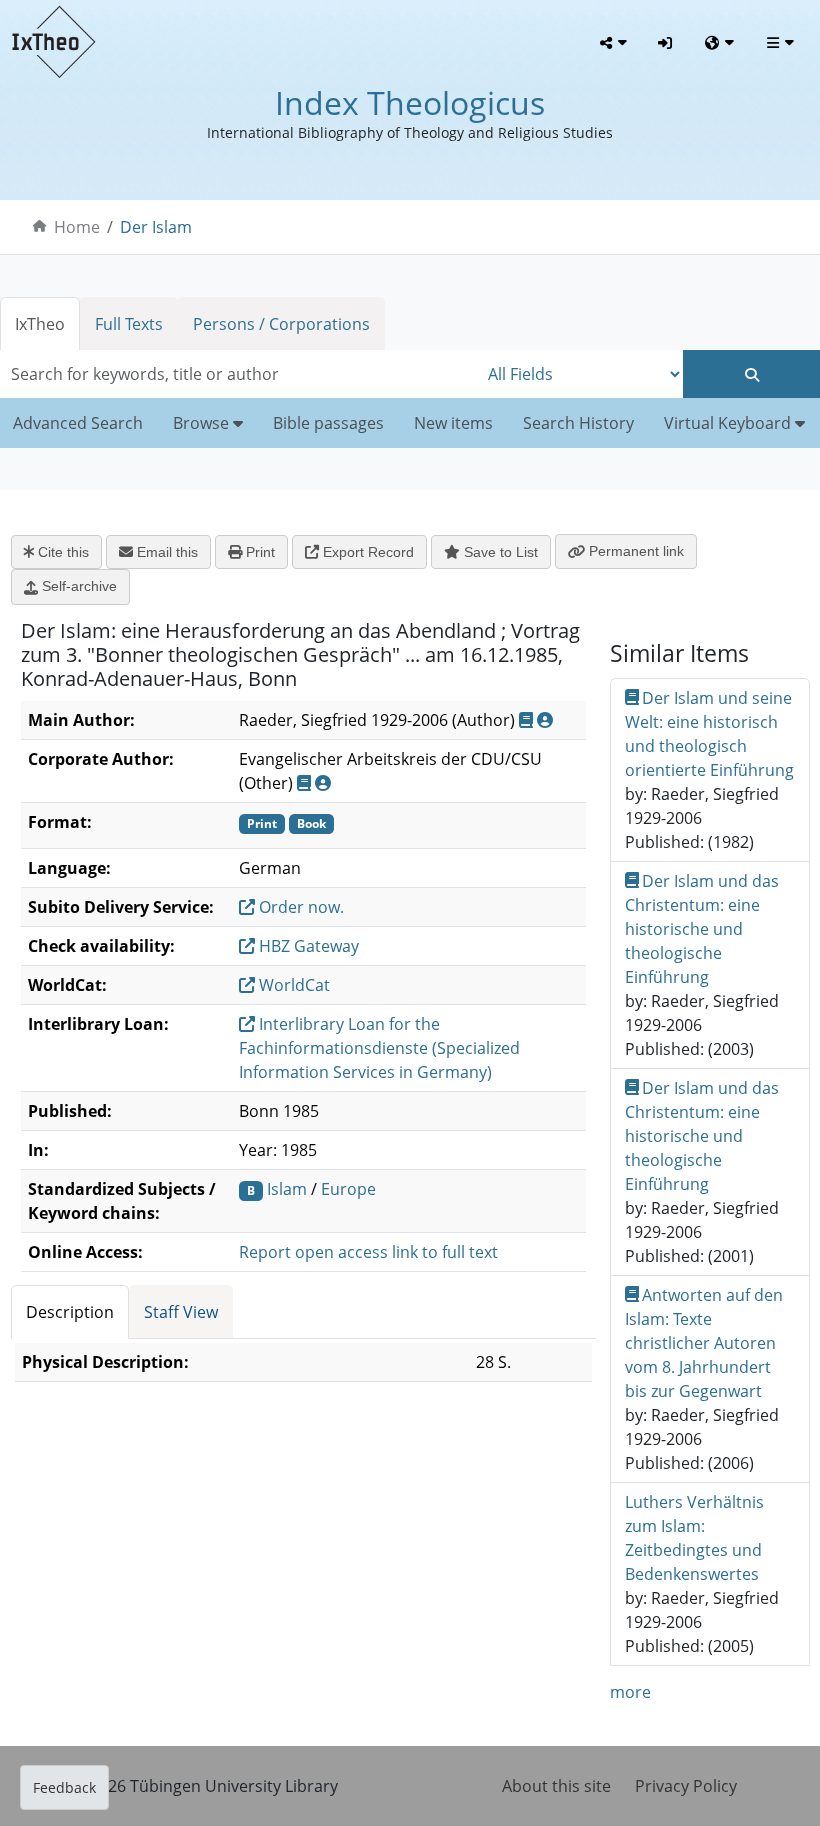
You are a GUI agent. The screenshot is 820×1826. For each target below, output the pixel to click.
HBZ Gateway (307, 946)
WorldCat (292, 985)
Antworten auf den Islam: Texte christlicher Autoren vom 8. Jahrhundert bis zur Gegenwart (704, 1343)
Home (77, 227)
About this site (556, 1786)
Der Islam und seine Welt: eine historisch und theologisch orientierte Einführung (709, 734)
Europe (348, 1189)
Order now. (299, 907)
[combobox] (239, 374)
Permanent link (634, 551)
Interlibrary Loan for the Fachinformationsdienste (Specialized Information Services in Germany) (379, 1048)
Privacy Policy (686, 1786)
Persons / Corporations (281, 324)
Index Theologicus (410, 102)
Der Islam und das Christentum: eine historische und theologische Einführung (702, 929)
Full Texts (129, 324)
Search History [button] (578, 423)
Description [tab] (70, 1312)
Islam (287, 1189)
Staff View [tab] (181, 1312)
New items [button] (453, 423)
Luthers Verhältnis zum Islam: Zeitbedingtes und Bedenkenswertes (694, 1538)
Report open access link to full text (368, 1252)
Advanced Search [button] (78, 423)
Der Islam (156, 227)
